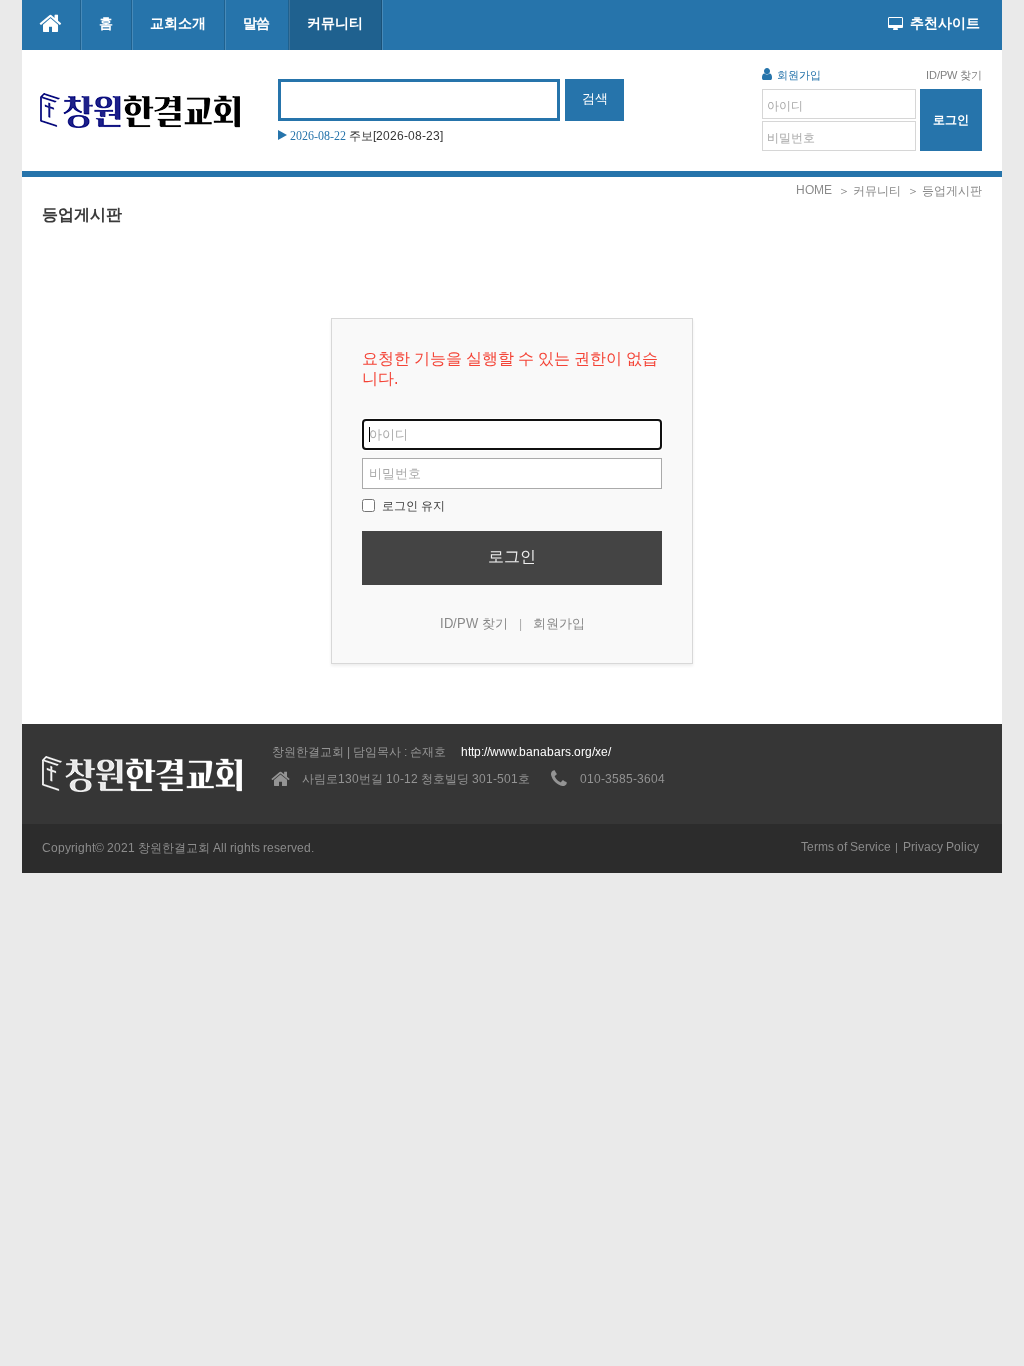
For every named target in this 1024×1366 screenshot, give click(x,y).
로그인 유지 (412, 506)
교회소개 (178, 23)
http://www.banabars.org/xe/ (536, 752)
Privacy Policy (941, 847)
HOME (814, 190)
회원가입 (799, 75)
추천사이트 (945, 23)
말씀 (257, 23)
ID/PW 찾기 (954, 75)
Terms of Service (846, 847)
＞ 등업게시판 (944, 191)
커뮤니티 (335, 23)
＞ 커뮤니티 (869, 191)
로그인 (512, 556)
